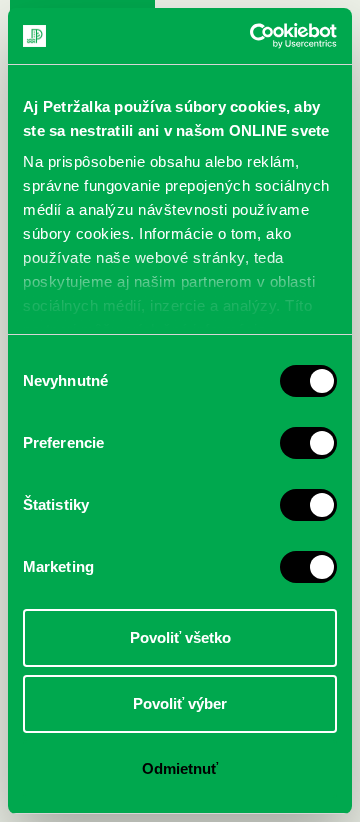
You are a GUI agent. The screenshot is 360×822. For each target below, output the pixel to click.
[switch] (308, 443)
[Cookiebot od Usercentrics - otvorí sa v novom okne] (254, 36)
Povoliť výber (180, 703)
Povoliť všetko (180, 637)
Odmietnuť (180, 768)
